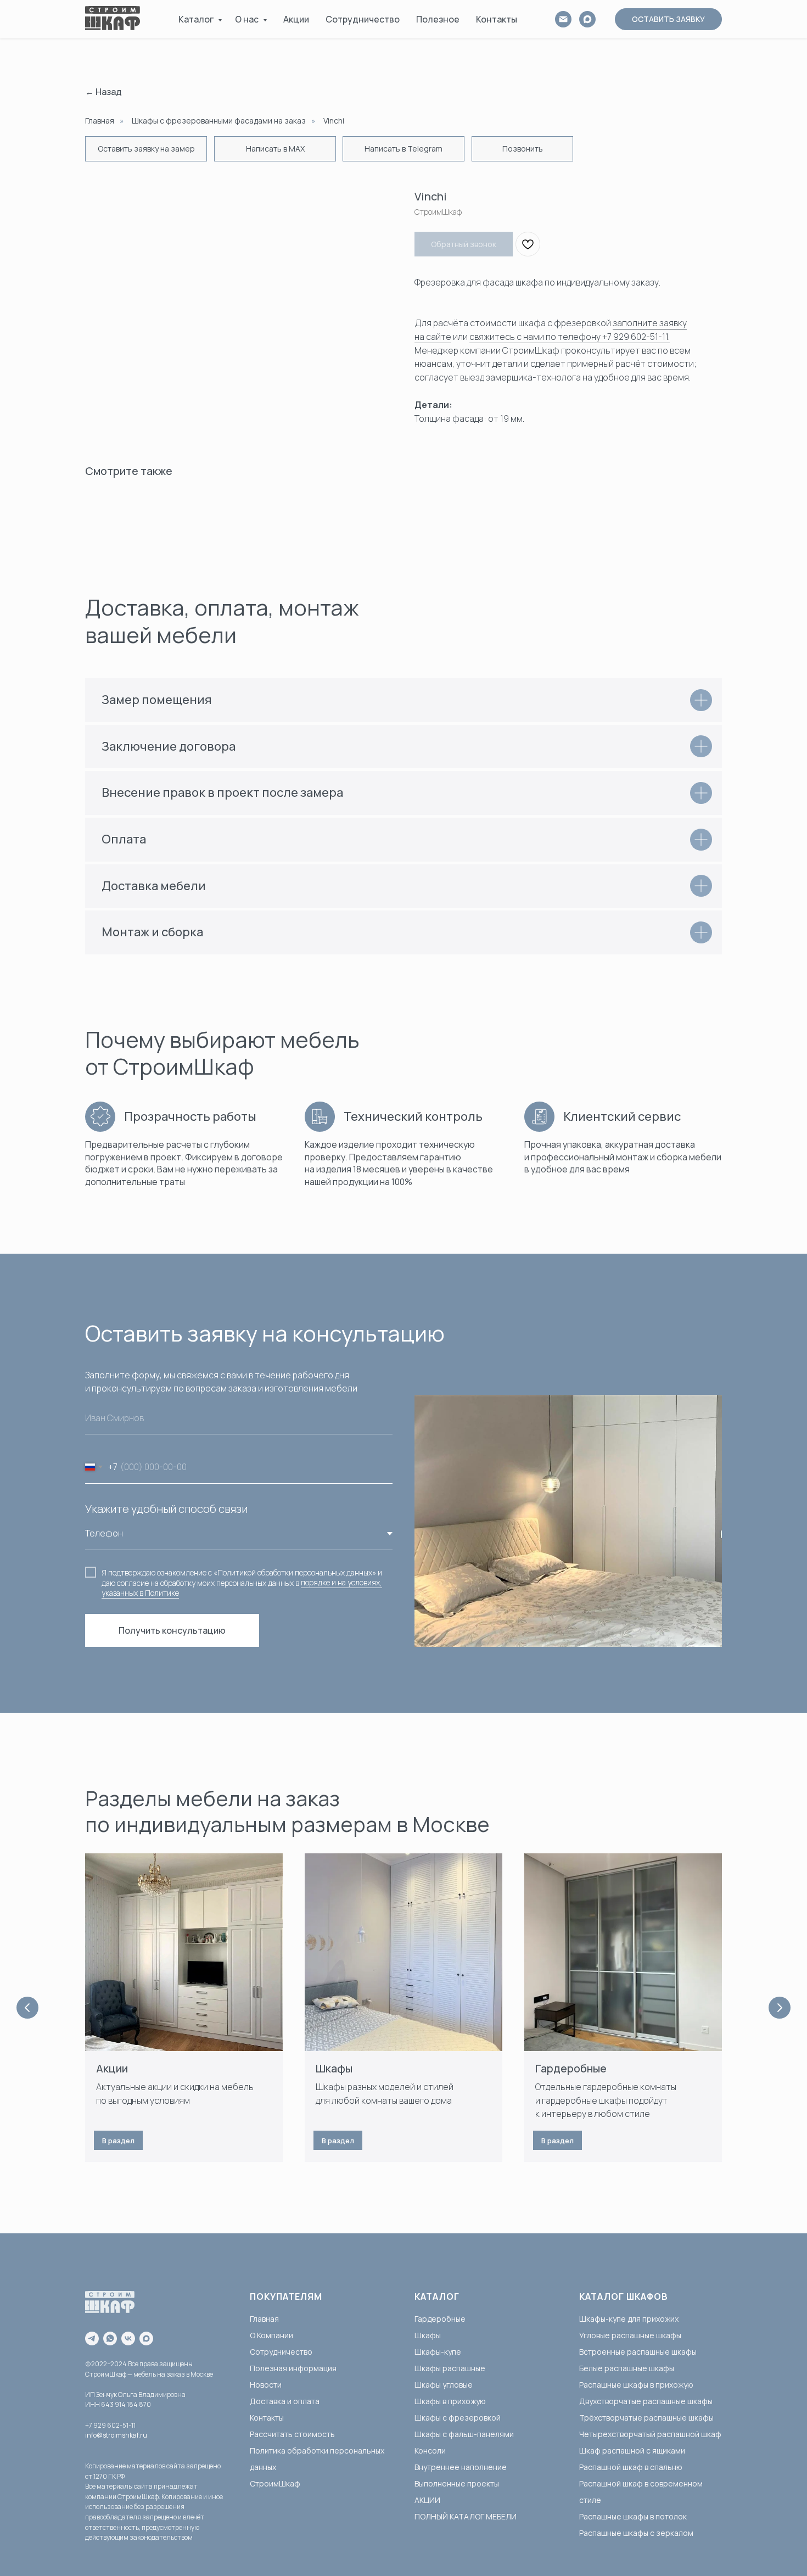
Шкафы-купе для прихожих (629, 2319)
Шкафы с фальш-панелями (464, 2434)
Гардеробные (571, 2068)
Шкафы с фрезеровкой (458, 2418)
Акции (296, 19)
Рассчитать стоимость (292, 2434)
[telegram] (92, 2338)
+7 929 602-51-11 (110, 2425)
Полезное (438, 19)
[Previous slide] (27, 2008)
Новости (266, 2385)
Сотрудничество (363, 19)
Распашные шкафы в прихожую (636, 2385)
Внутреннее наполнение (461, 2467)
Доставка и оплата (285, 2401)
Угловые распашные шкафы (630, 2335)
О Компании (271, 2335)
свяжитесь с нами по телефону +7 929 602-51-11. (570, 337)
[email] (563, 19)
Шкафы (334, 2068)
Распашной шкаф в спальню (631, 2467)
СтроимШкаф (275, 2483)
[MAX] (587, 19)
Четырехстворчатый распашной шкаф (650, 2434)
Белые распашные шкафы (627, 2368)
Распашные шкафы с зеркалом (636, 2533)
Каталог (197, 19)
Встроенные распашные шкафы (638, 2352)
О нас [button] (248, 19)
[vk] (128, 2338)
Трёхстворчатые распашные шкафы (646, 2418)
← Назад (103, 92)
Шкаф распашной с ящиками (632, 2451)
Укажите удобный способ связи (166, 1509)
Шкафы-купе (438, 2352)
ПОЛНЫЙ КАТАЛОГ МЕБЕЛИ (466, 2516)
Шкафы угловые (444, 2385)
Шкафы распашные (450, 2368)
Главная (100, 121)
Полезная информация (293, 2368)
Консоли (430, 2451)
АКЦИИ (427, 2500)
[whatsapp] (110, 2338)
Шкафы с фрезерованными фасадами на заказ (219, 121)
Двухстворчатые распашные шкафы (646, 2401)
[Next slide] (780, 2008)
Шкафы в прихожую (450, 2401)
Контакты (497, 19)
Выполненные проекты (457, 2483)
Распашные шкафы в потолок (633, 2516)
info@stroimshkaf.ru (116, 2435)
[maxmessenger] (146, 2338)
